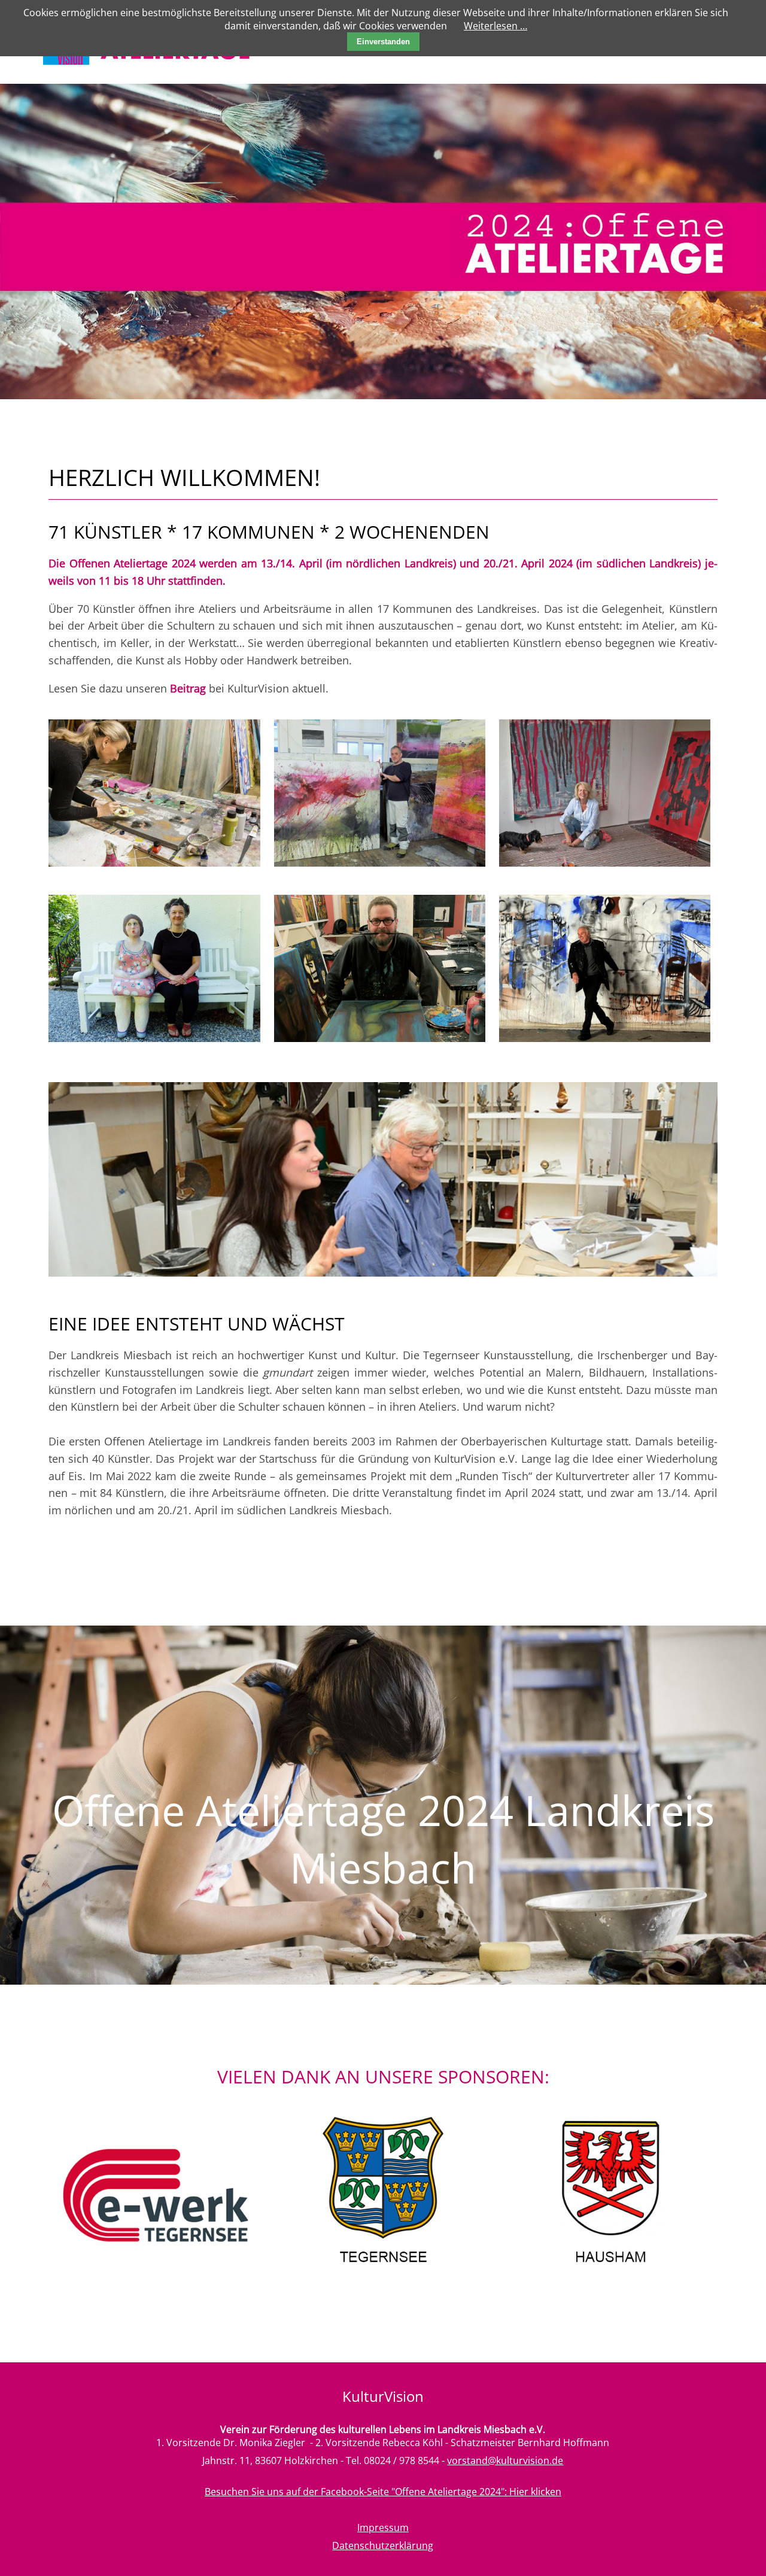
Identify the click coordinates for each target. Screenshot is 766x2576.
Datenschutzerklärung (383, 2545)
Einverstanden (383, 42)
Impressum (383, 2528)
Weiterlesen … (496, 26)
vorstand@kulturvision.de (505, 2460)
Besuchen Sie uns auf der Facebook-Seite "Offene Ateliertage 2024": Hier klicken (383, 2492)
